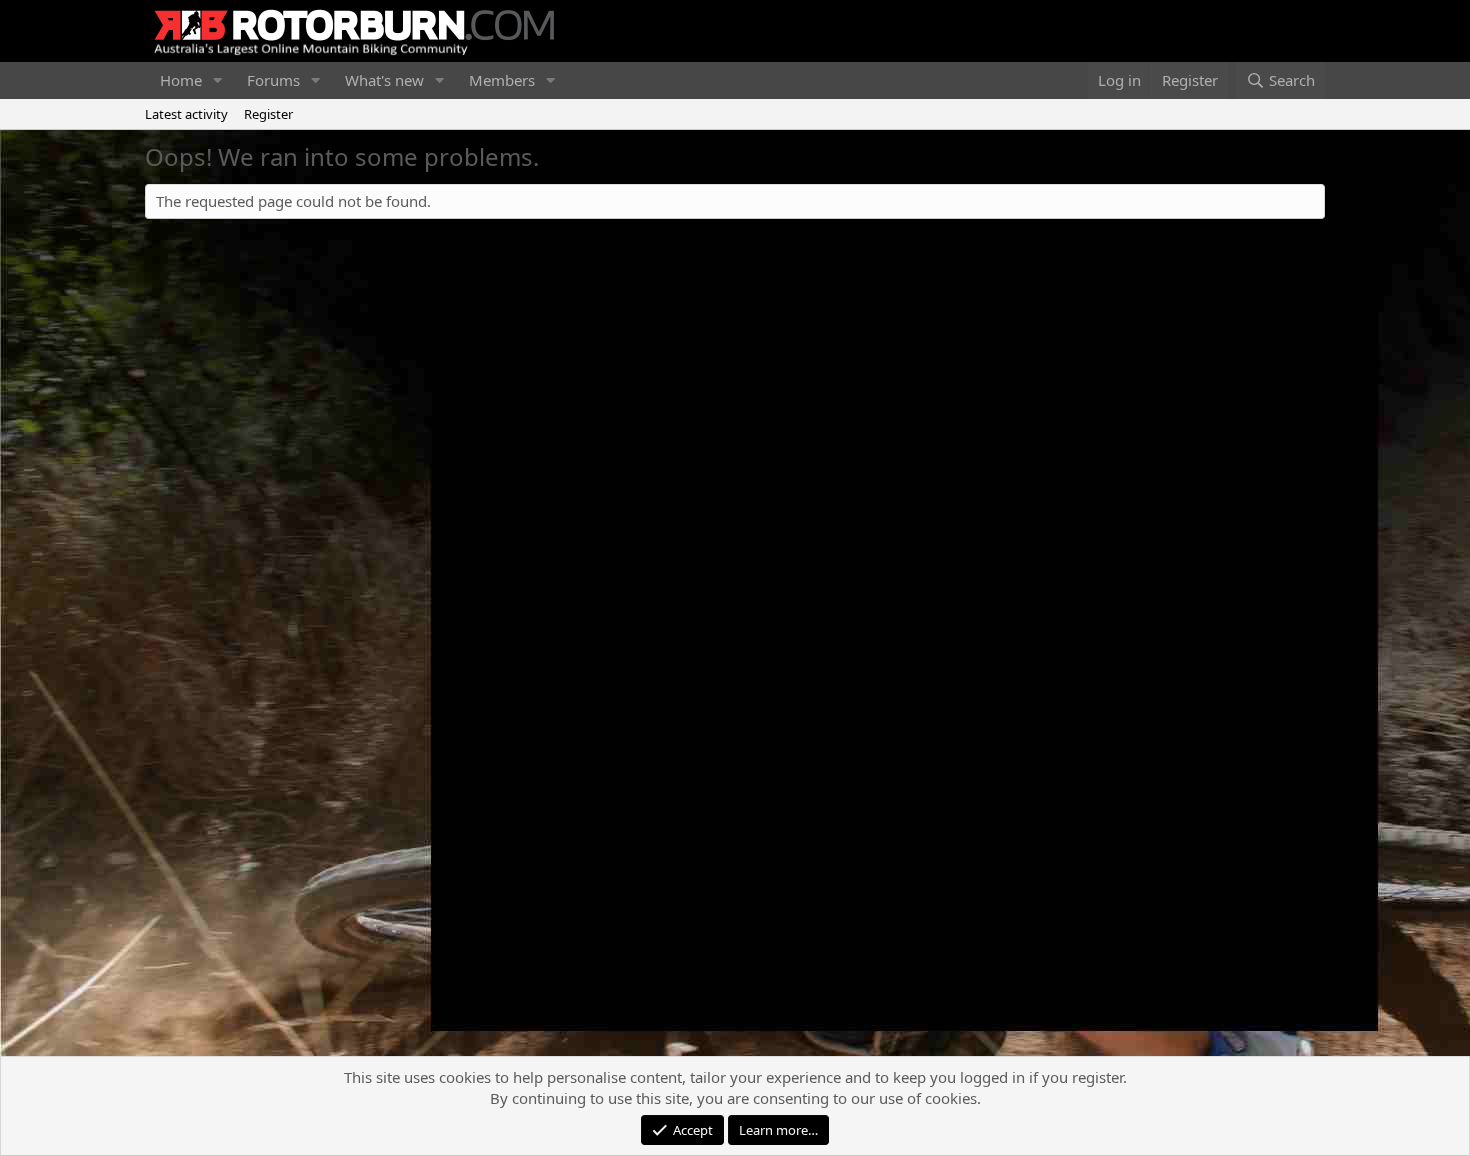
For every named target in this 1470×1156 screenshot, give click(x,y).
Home (181, 80)
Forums (273, 80)
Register (268, 114)
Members (502, 80)
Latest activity (186, 114)
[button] (218, 80)
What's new (384, 80)
